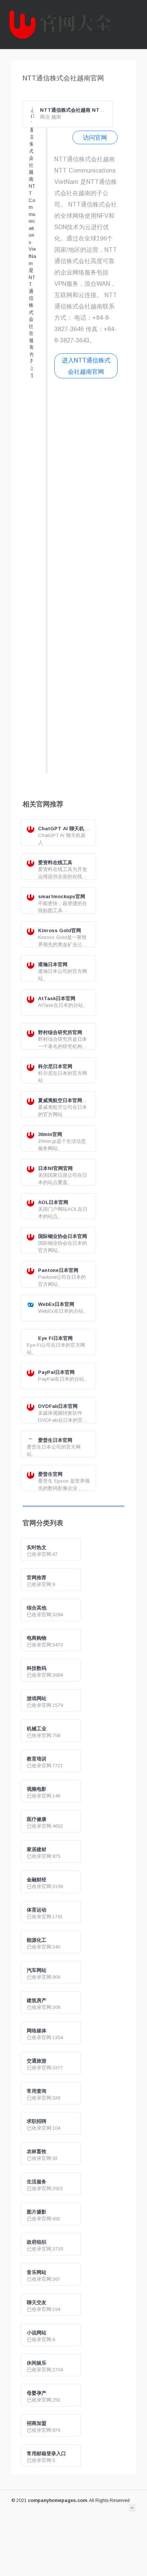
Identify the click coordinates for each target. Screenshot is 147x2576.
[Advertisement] (86, 579)
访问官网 (95, 137)
